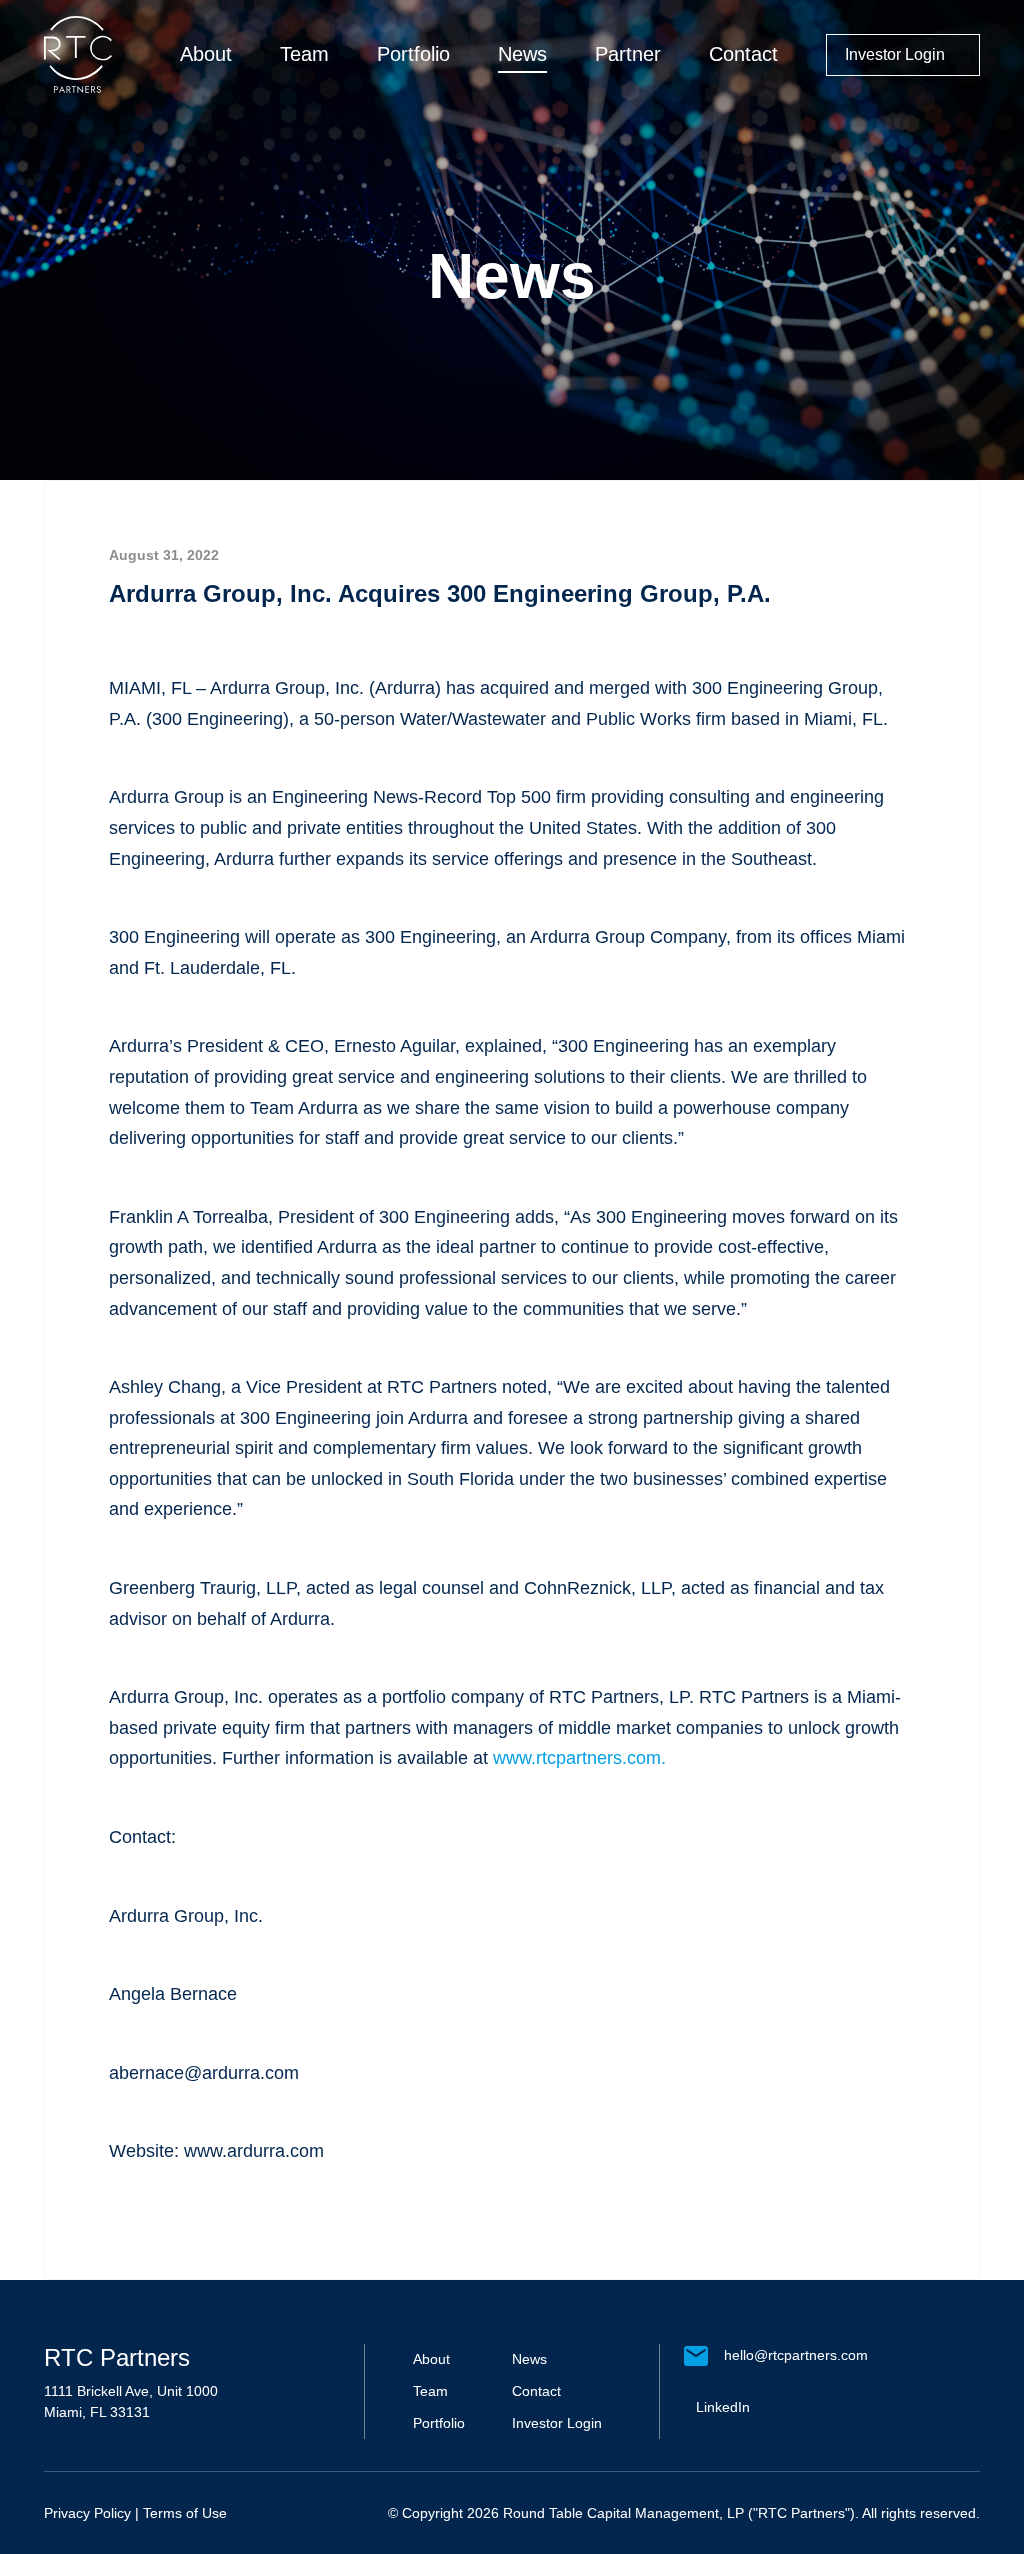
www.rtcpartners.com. (579, 1758)
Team (304, 54)
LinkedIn (723, 2407)
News (522, 54)
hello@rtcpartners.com (796, 2355)
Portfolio (413, 54)
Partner (628, 54)
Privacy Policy (87, 2513)
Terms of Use (185, 2513)
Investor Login (895, 54)
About (206, 54)
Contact (743, 54)
